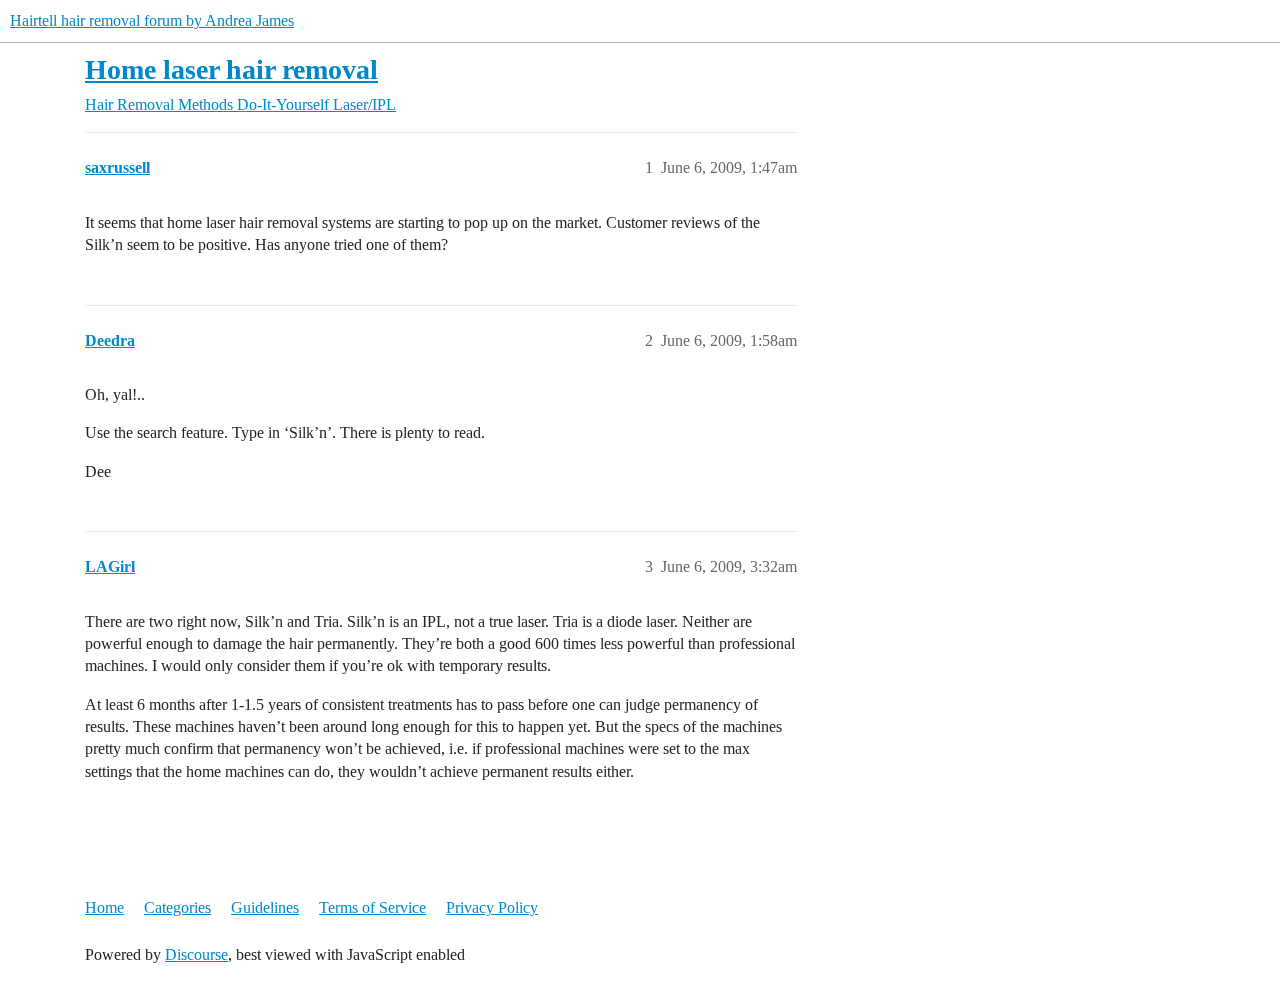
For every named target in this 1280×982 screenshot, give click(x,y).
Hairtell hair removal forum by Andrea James (152, 20)
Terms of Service (372, 907)
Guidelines (265, 907)
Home (104, 907)
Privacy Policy (492, 907)
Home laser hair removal (231, 69)
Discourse (196, 954)
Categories (177, 907)
